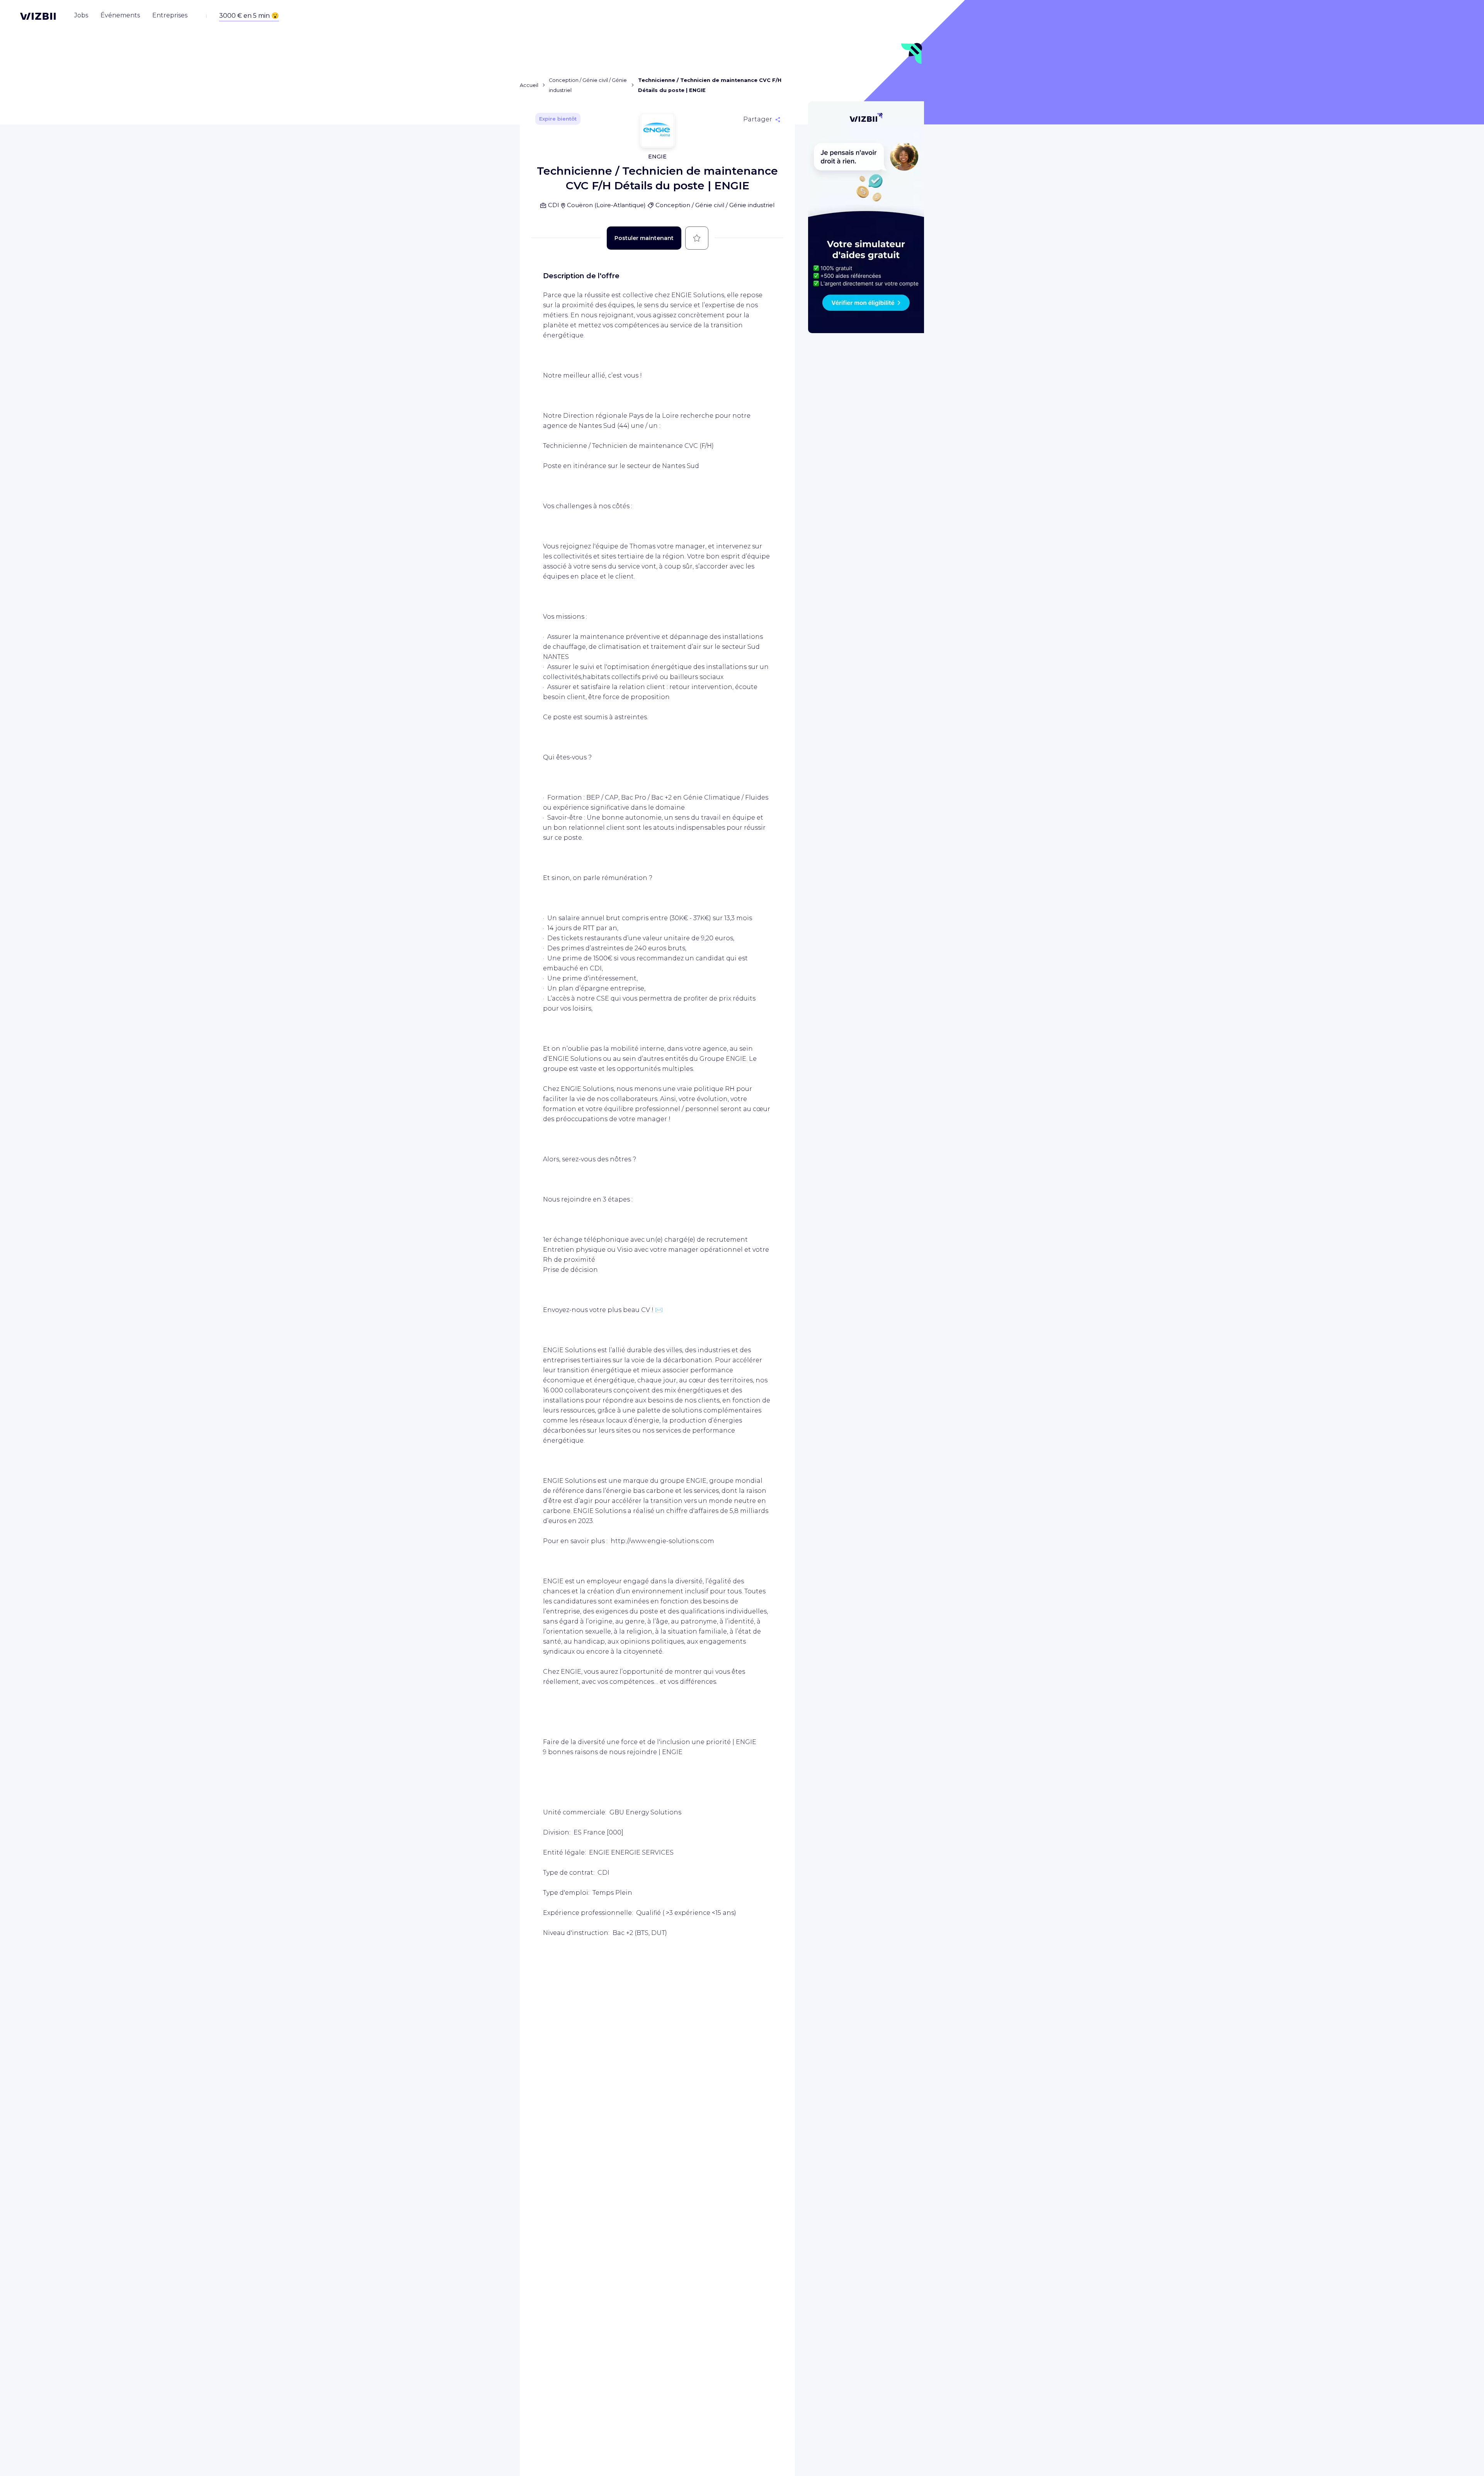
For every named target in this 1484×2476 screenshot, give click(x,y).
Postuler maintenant (644, 238)
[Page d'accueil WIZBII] (38, 16)
